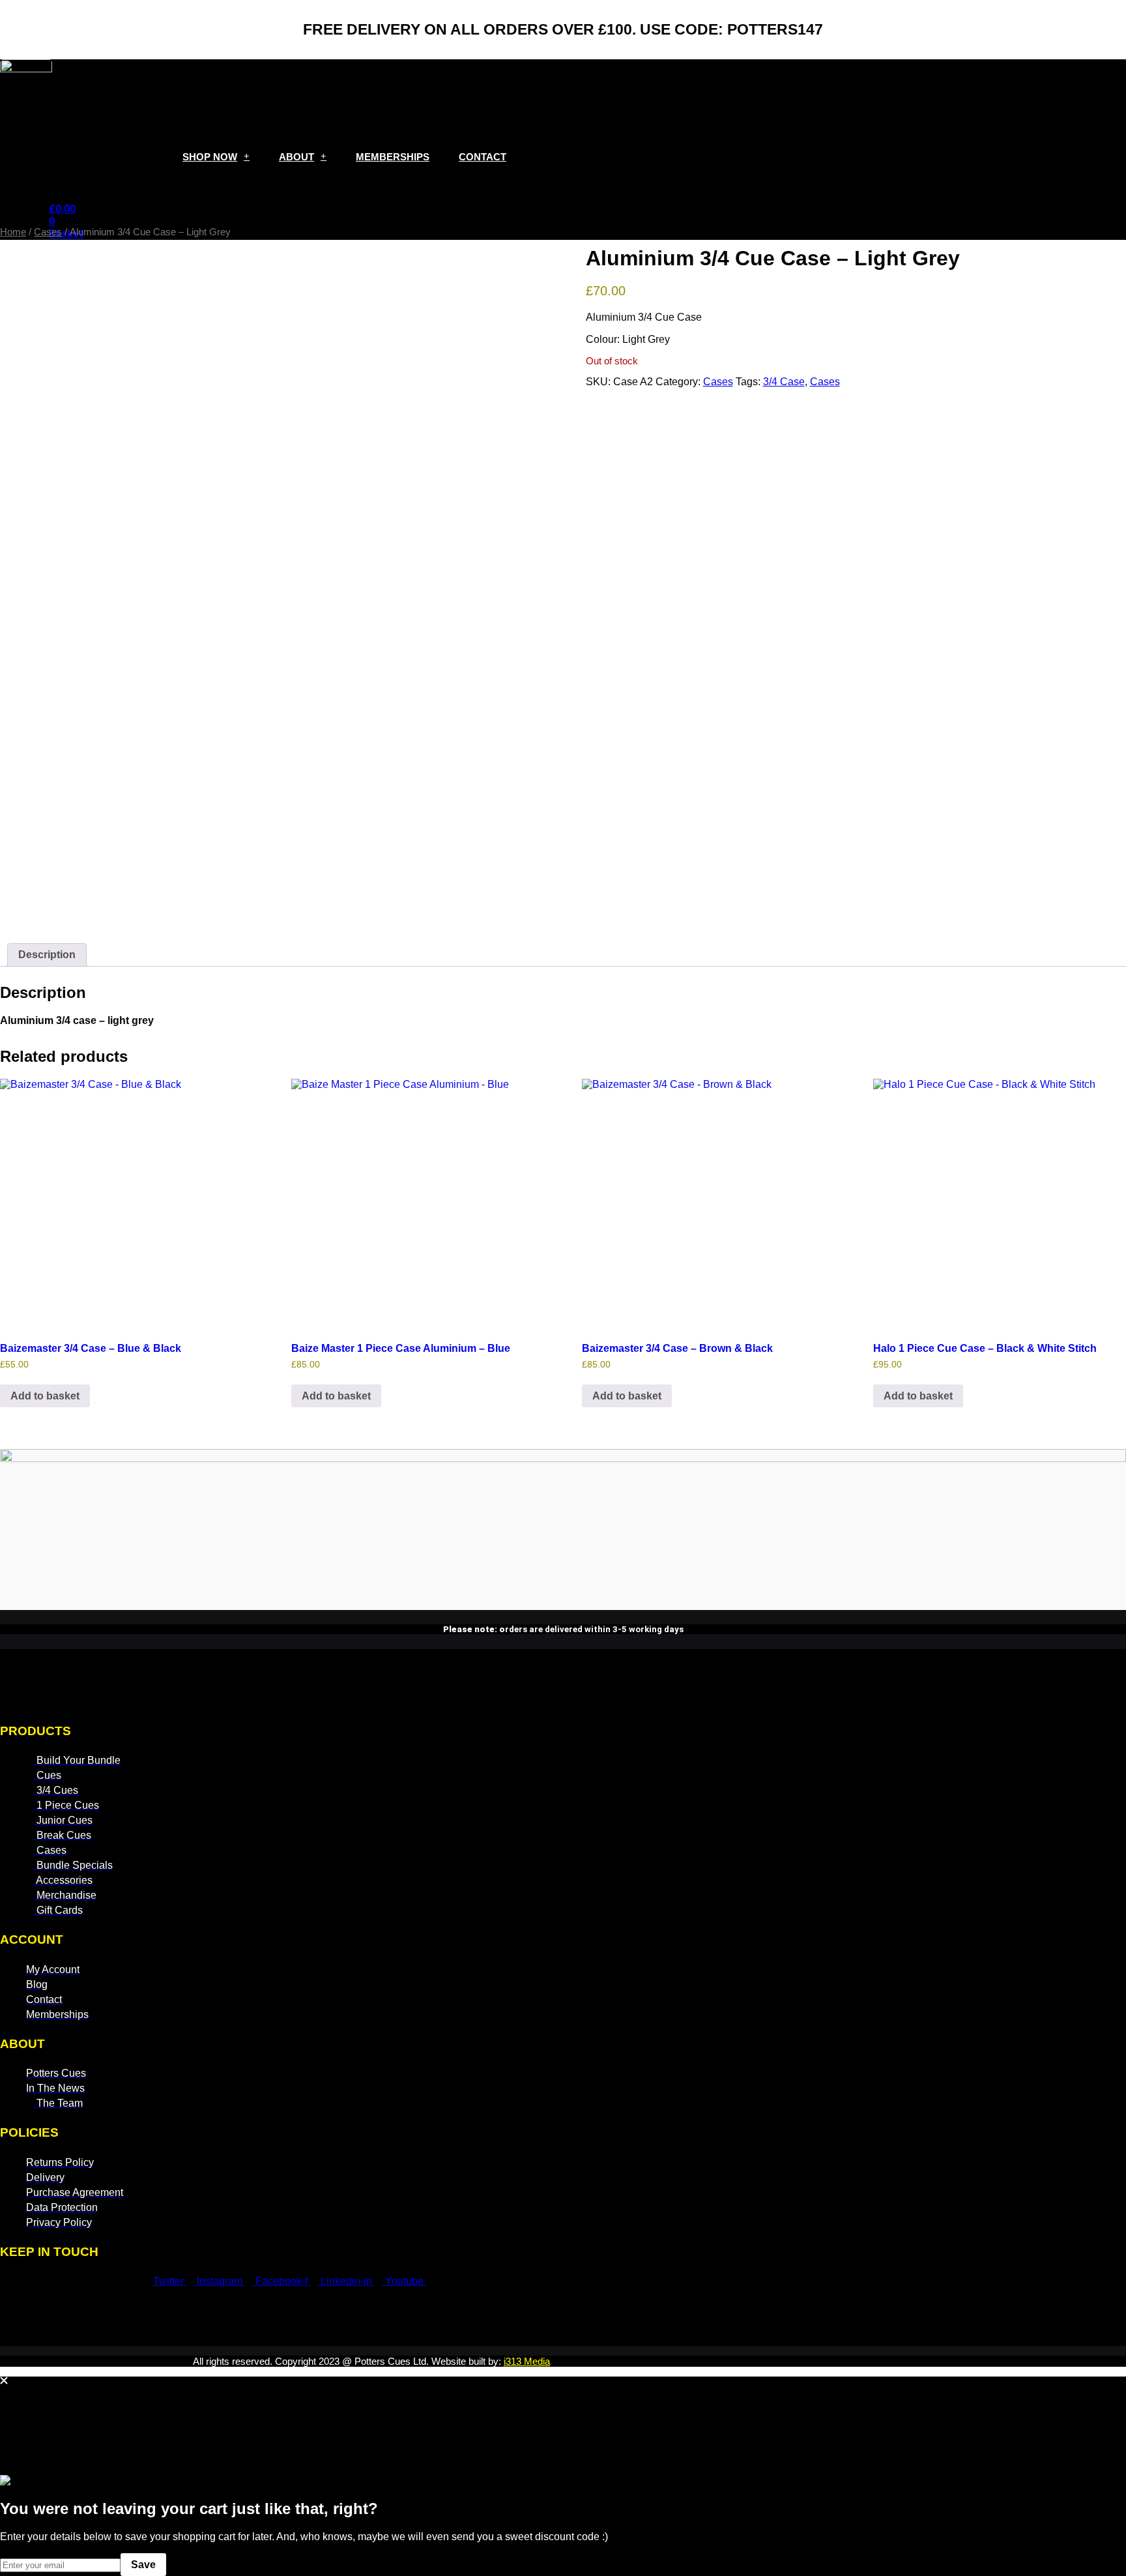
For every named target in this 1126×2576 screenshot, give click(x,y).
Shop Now (210, 157)
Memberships (393, 157)
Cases (48, 232)
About (296, 157)
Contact (483, 157)
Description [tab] (47, 955)
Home (13, 232)
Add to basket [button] (45, 1396)
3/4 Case (784, 382)
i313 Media (527, 2361)
